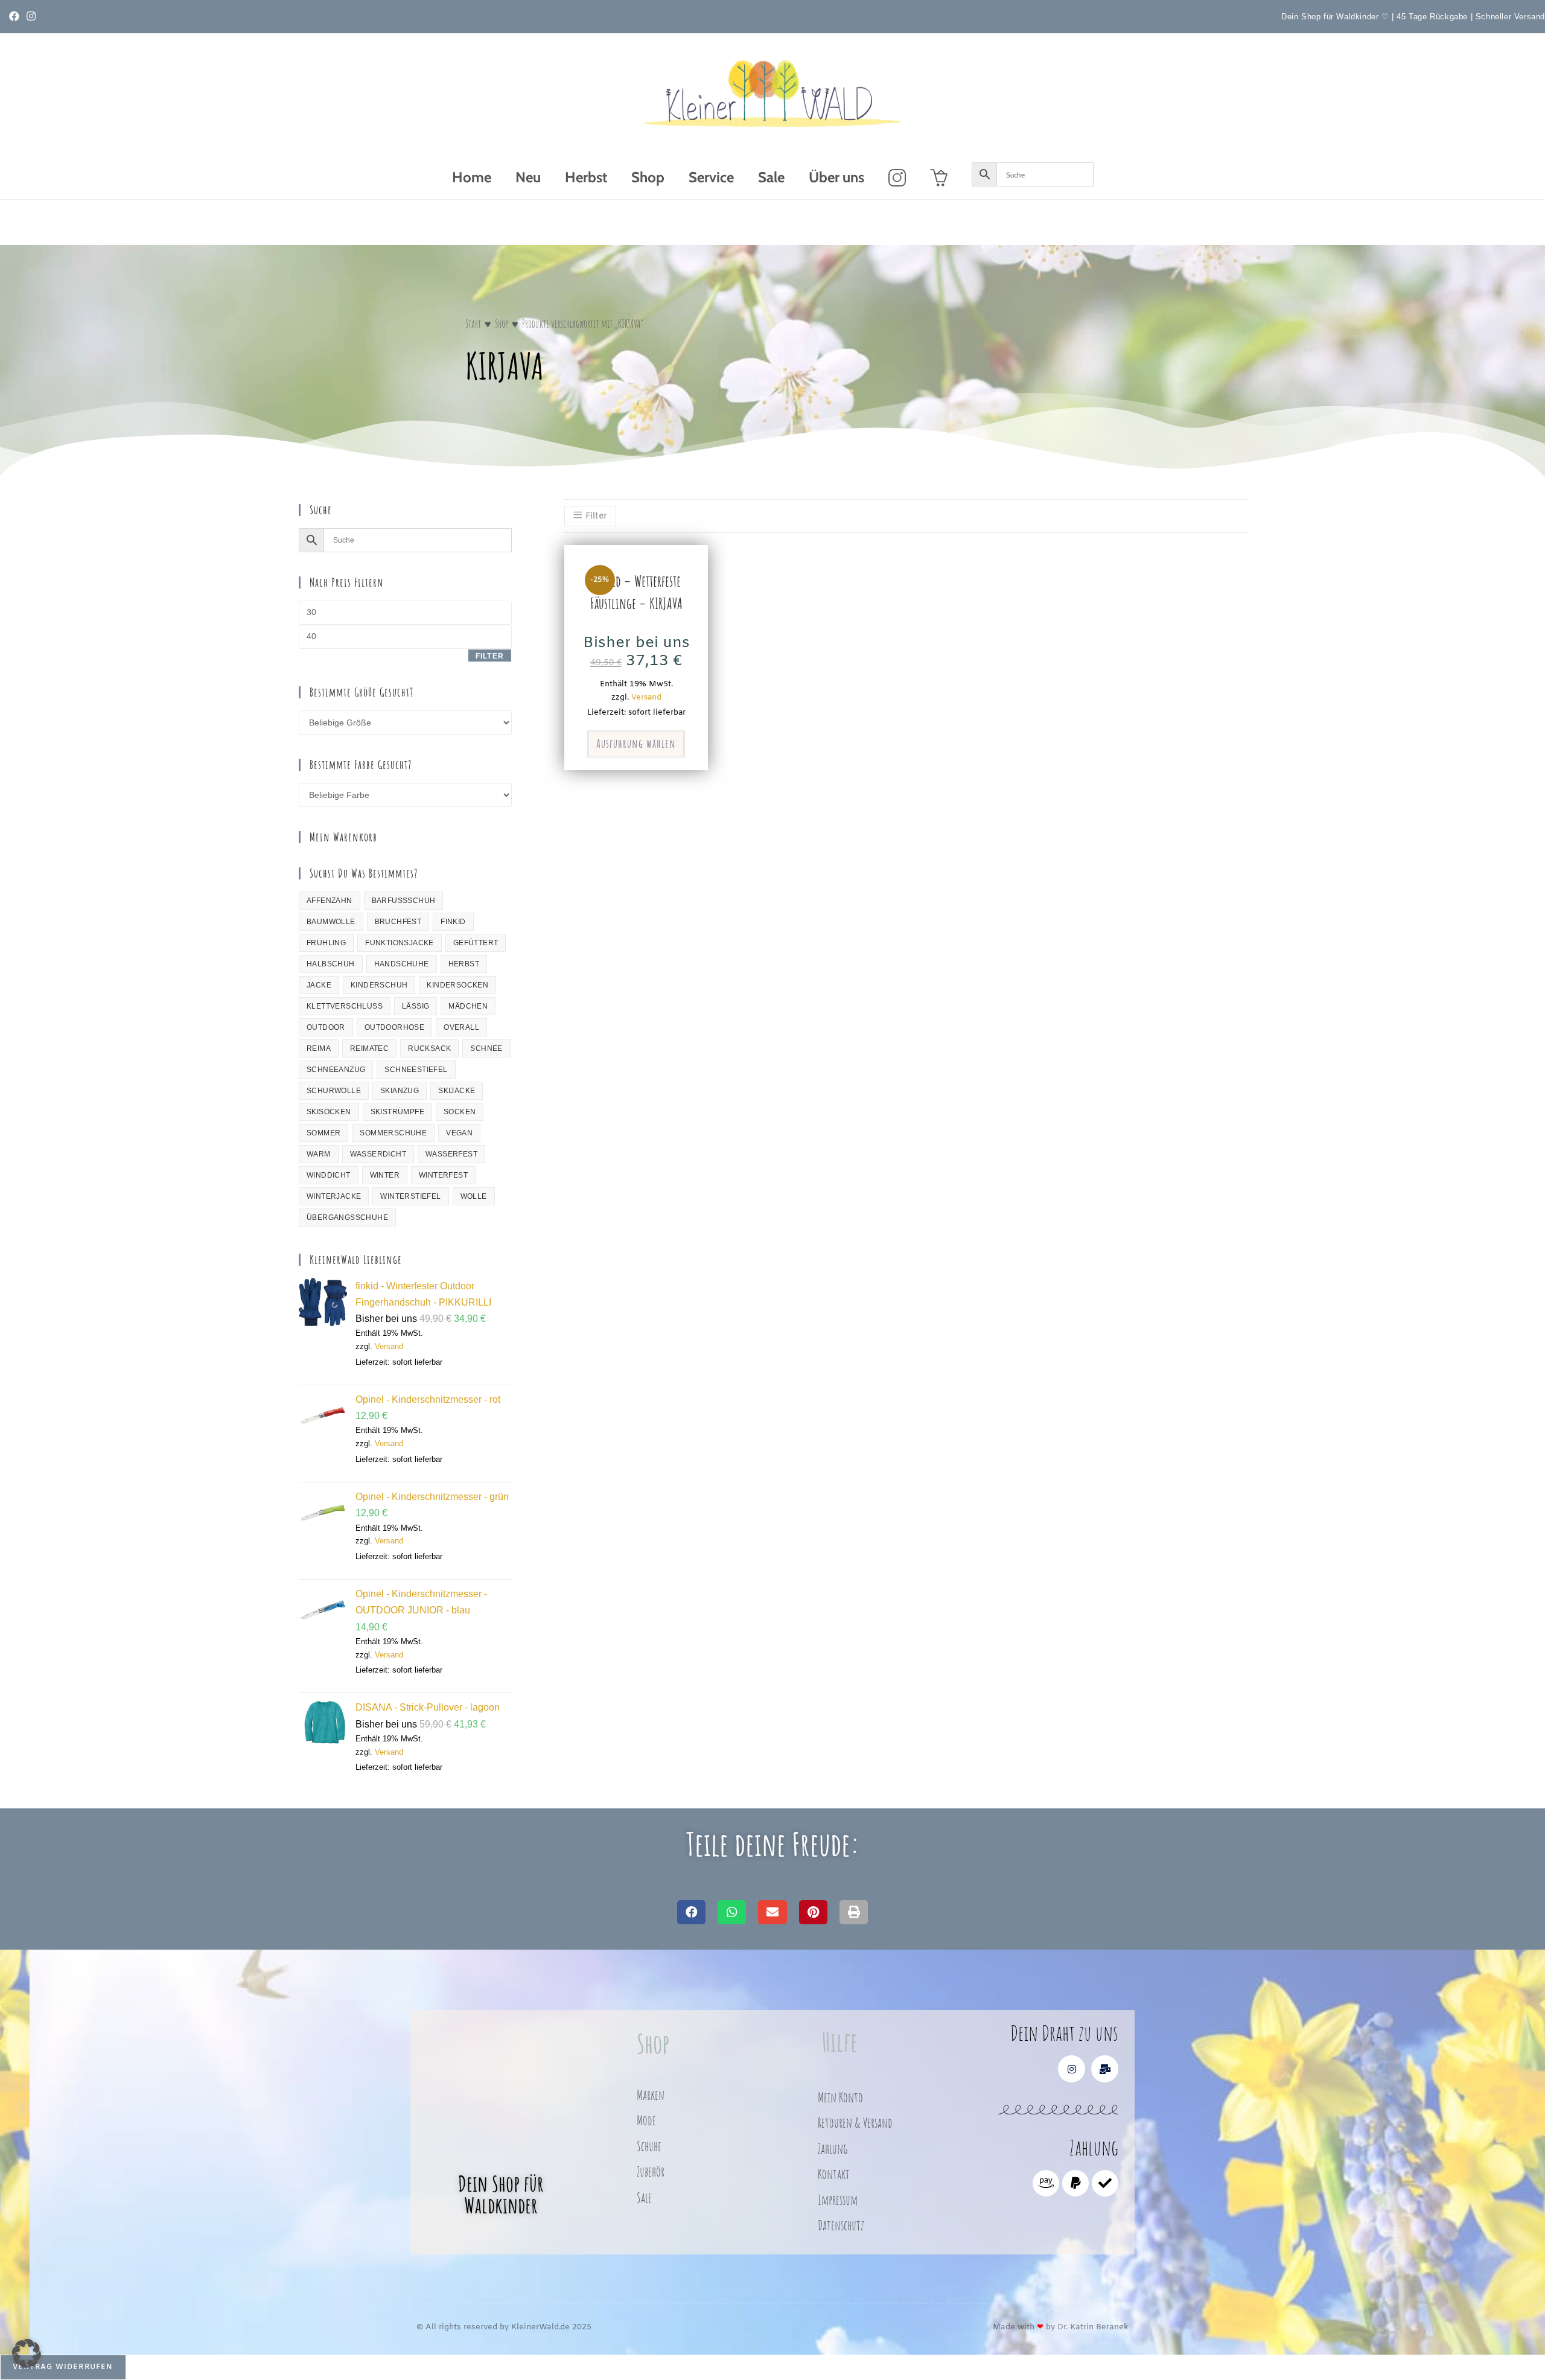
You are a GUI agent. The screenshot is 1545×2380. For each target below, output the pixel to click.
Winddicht (329, 1175)
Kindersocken (457, 985)
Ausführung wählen (636, 743)
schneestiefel (416, 1070)
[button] (691, 1913)
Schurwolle (334, 1091)
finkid (453, 922)
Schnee (486, 1048)
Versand (389, 1346)
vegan (459, 1133)
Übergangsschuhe (347, 1217)
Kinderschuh (379, 985)
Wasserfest (451, 1154)
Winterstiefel (410, 1196)
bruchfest (398, 922)
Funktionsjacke (400, 943)
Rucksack (429, 1048)
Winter (385, 1175)
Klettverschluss (345, 1006)
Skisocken (329, 1112)
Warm (319, 1154)
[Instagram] (1072, 2069)
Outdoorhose (394, 1027)
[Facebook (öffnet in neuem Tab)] (16, 17)
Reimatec (369, 1048)
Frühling (326, 943)
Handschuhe (402, 964)
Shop (502, 324)
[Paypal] (1075, 2183)
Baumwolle (331, 922)
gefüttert (476, 943)
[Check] (1105, 2183)
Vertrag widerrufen (63, 2367)
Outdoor (326, 1027)
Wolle (474, 1196)
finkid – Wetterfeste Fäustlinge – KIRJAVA (636, 592)
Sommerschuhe (393, 1133)
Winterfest (443, 1175)
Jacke (319, 985)
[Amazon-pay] (1046, 2183)
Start (473, 324)
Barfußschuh (404, 901)
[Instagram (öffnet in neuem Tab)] (31, 17)
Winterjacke (334, 1196)
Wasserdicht (378, 1154)
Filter (490, 656)
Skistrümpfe (397, 1112)
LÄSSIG (416, 1006)
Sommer (323, 1133)
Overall (461, 1027)
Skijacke (457, 1091)
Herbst (464, 964)
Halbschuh (331, 964)
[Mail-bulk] (1105, 2069)
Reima (319, 1048)
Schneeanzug (336, 1070)
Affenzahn (330, 901)
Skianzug (400, 1091)
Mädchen (468, 1006)
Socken (460, 1112)
